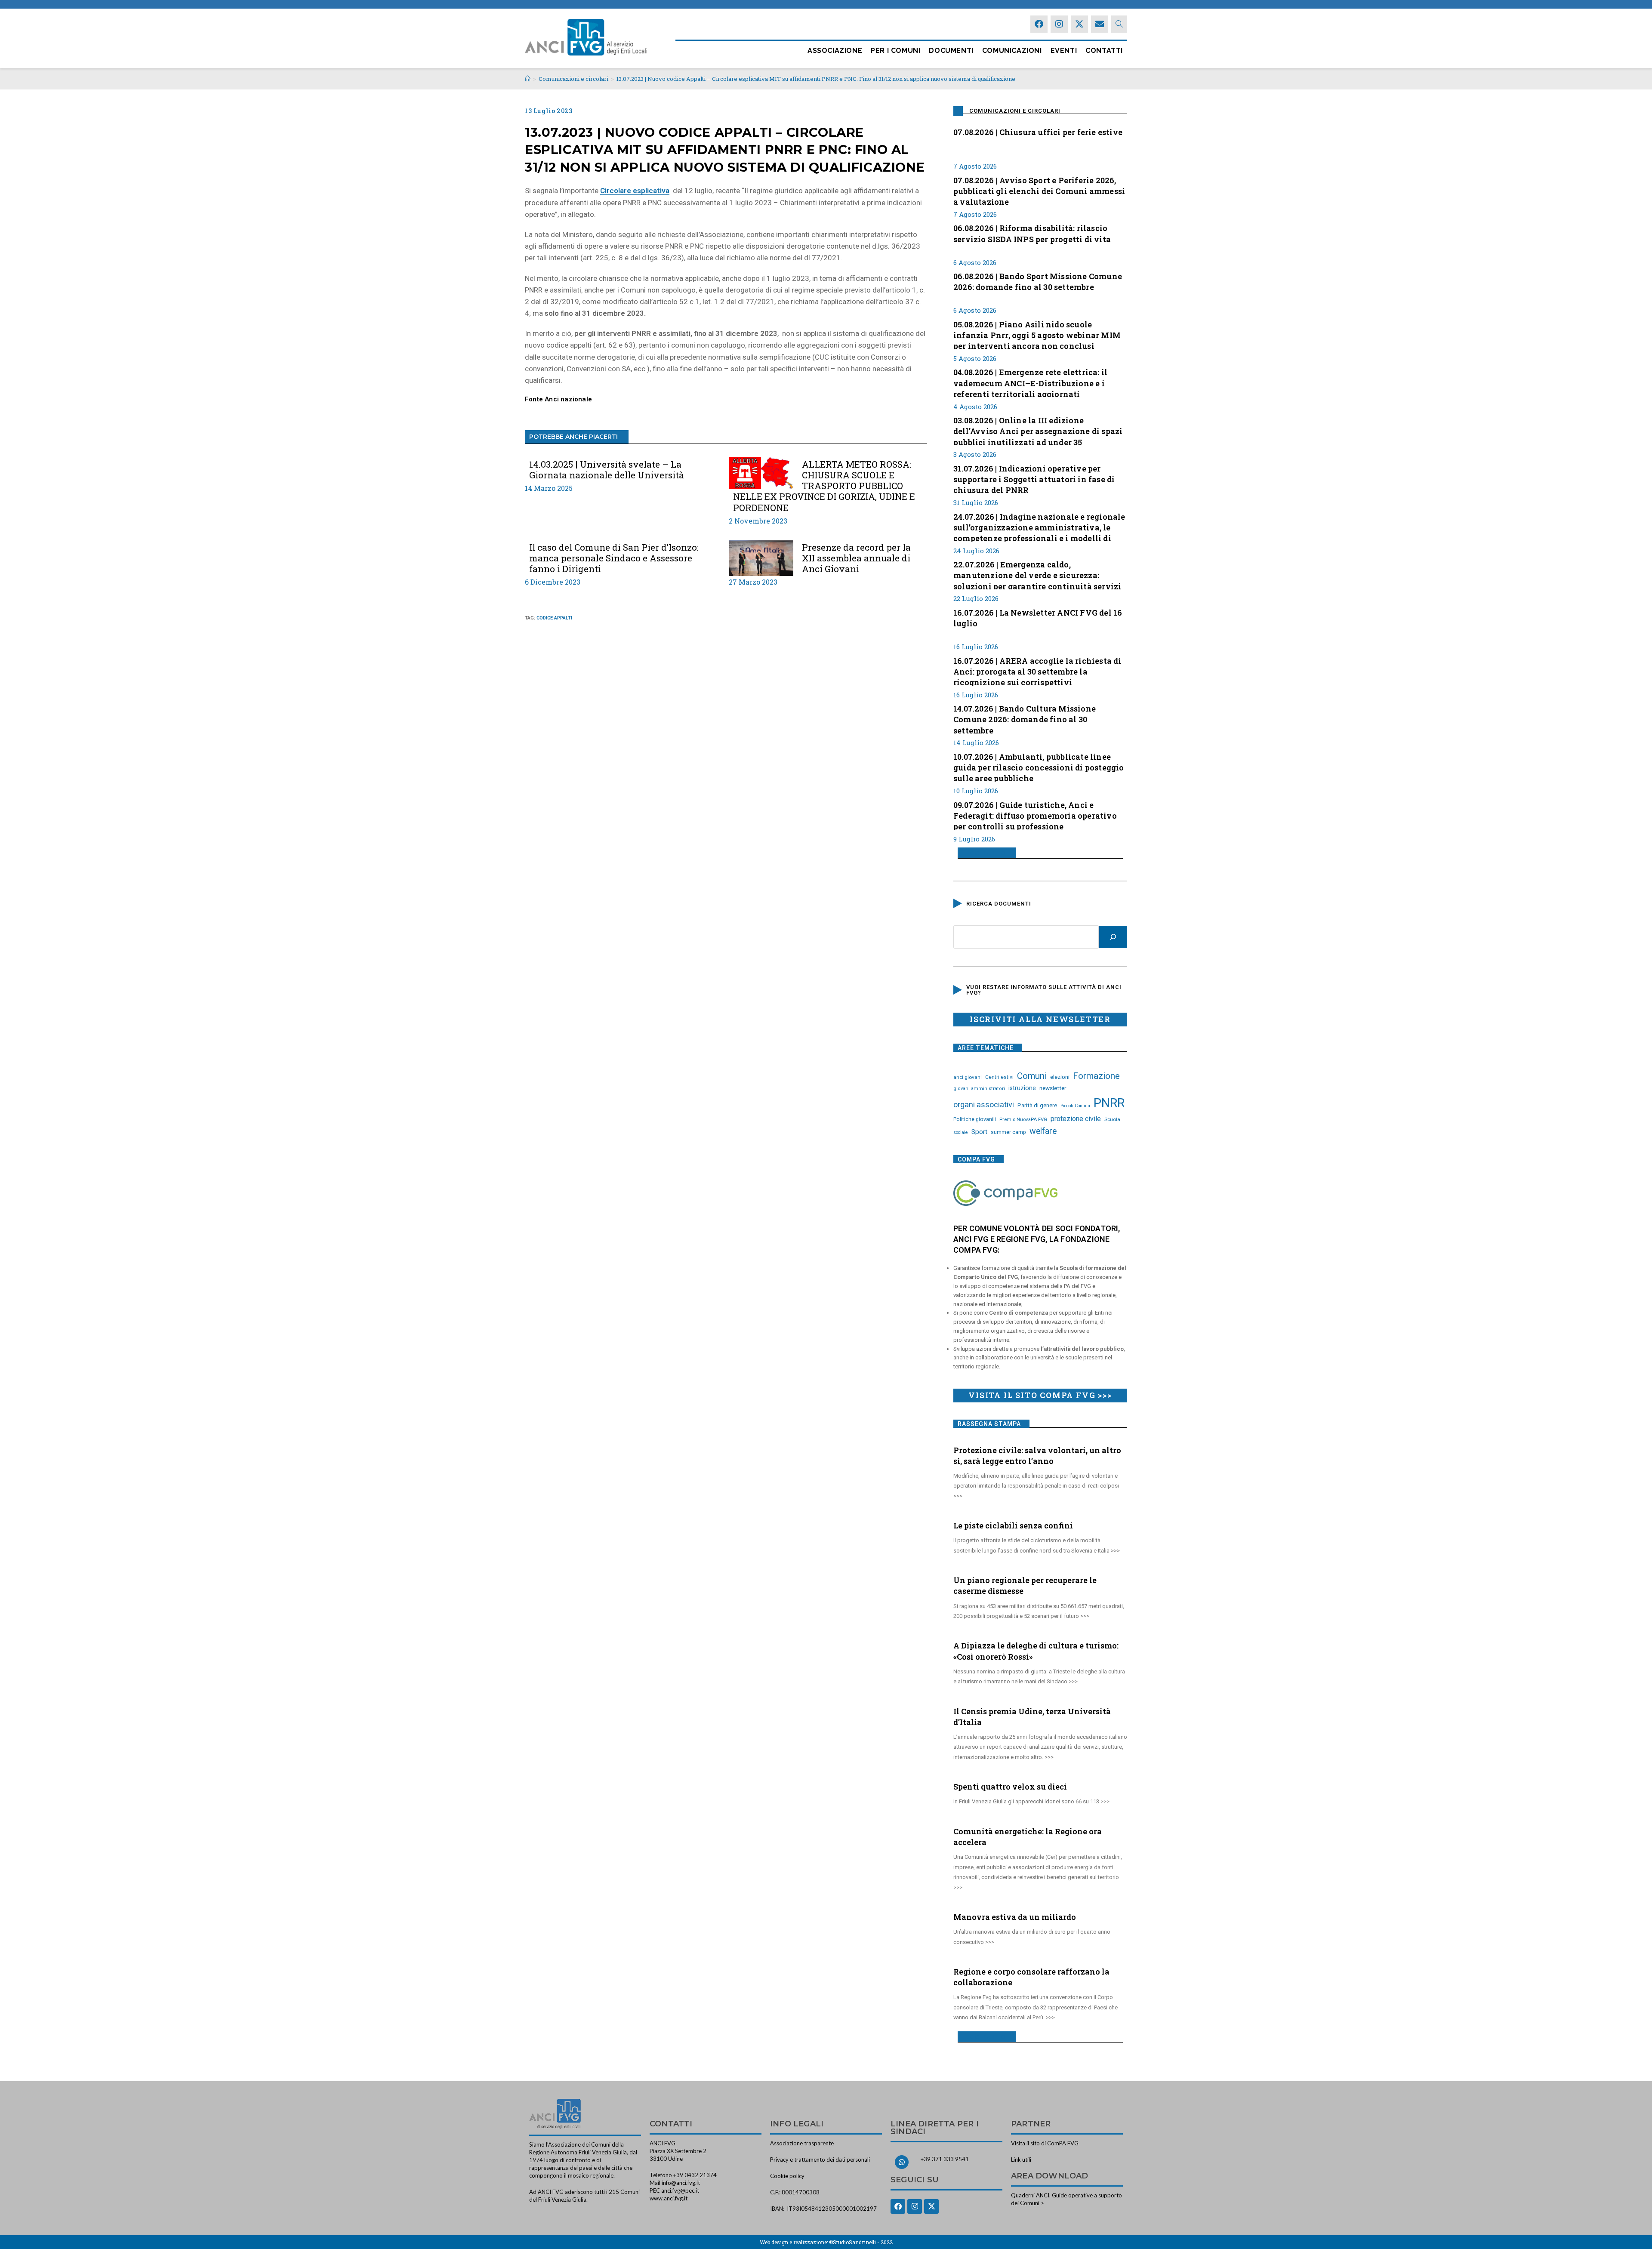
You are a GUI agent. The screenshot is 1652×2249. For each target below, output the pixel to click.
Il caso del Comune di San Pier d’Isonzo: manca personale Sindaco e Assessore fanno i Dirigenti (614, 558)
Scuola (1112, 1119)
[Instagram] (1059, 24)
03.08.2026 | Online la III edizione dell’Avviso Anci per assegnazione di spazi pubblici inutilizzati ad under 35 (1038, 430)
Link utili (1021, 2160)
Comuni (1032, 1076)
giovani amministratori (979, 1089)
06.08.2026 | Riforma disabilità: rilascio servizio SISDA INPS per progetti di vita (1032, 233)
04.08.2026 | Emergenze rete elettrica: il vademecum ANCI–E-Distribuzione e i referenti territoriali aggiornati (1030, 382)
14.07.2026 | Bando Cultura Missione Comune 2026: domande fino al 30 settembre (1025, 718)
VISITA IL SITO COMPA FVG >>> (1040, 1395)
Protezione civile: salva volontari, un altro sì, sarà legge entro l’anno (1037, 1456)
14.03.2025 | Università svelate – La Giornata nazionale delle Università (607, 470)
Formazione (1096, 1076)
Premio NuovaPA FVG (1023, 1119)
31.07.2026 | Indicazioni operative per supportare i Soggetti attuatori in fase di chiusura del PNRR (1034, 478)
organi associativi (984, 1104)
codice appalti (554, 618)
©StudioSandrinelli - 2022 (861, 2242)
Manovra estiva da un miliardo (1015, 1917)
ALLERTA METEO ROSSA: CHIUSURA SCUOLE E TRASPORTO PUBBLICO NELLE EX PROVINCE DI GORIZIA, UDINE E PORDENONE (824, 486)
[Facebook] (1039, 24)
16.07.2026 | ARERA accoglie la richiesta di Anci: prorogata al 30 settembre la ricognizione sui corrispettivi (1037, 671)
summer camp (1008, 1132)
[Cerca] (1113, 937)
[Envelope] (1100, 24)
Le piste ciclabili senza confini (1013, 1525)
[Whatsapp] (902, 2162)
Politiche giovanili (975, 1119)
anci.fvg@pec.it (680, 2190)
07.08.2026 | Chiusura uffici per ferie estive (1038, 132)
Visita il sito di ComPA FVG (1045, 2143)
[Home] (528, 79)
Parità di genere (1037, 1105)
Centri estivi (999, 1077)
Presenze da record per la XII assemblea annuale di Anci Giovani (856, 558)
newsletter (1053, 1088)
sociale (961, 1132)
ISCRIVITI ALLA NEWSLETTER (1040, 1019)
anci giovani (968, 1077)
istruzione (1022, 1088)
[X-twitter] (1079, 24)
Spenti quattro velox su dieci (1010, 1787)
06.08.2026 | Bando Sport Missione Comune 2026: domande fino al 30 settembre (1038, 282)
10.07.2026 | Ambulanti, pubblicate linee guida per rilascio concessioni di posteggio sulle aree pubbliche (1039, 767)
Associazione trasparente (802, 2143)
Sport (979, 1132)
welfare (1043, 1131)
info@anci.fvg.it (681, 2183)
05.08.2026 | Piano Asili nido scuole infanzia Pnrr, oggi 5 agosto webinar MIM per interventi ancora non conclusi (1037, 334)
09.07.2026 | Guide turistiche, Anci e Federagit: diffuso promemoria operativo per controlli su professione (1035, 815)
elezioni (1060, 1077)
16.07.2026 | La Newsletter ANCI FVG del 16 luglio (1038, 618)
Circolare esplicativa (635, 191)
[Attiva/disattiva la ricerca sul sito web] (1119, 24)
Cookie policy (787, 2176)
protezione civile (1076, 1119)
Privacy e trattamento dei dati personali (820, 2160)
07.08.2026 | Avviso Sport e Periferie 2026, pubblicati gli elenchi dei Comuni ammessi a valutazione (1039, 190)
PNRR (1109, 1103)
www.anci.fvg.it (669, 2198)
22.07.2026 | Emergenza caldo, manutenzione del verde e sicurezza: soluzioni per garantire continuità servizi (1037, 574)
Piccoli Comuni (1075, 1106)
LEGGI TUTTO (984, 853)
